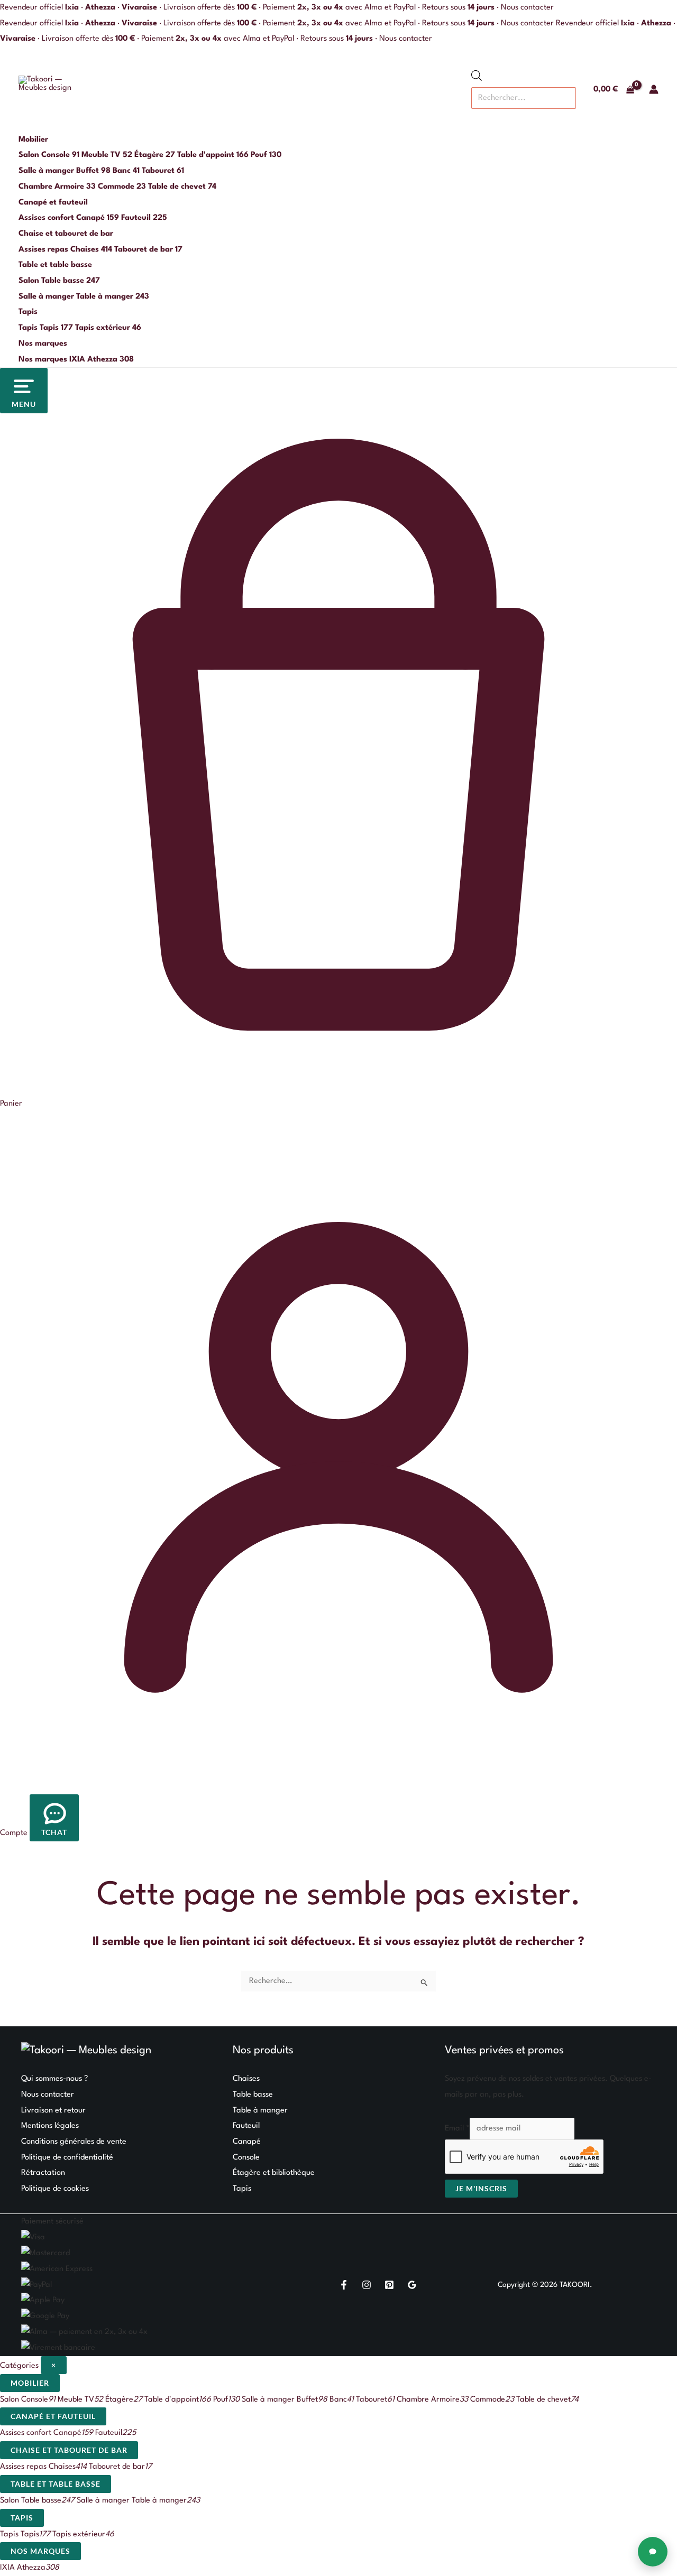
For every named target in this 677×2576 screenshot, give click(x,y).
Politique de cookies (55, 2189)
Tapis (28, 312)
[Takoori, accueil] (48, 89)
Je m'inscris (481, 2188)
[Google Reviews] (412, 2285)
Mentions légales (50, 2126)
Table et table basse (55, 265)
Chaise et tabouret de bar (66, 234)
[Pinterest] (389, 2285)
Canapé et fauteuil (53, 203)
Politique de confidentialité (67, 2158)
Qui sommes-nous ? (54, 2079)
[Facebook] (344, 2285)
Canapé (247, 2142)
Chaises (246, 2079)
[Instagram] (367, 2285)
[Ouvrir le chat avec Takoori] (653, 2552)
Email (457, 2129)
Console (246, 2158)
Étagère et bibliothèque (274, 2173)
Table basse (253, 2095)
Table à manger (260, 2111)
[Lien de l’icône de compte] (654, 89)
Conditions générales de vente (74, 2142)
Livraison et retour (53, 2111)
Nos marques (43, 344)
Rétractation (43, 2173)
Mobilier (33, 140)
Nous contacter (527, 8)
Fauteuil (246, 2126)
